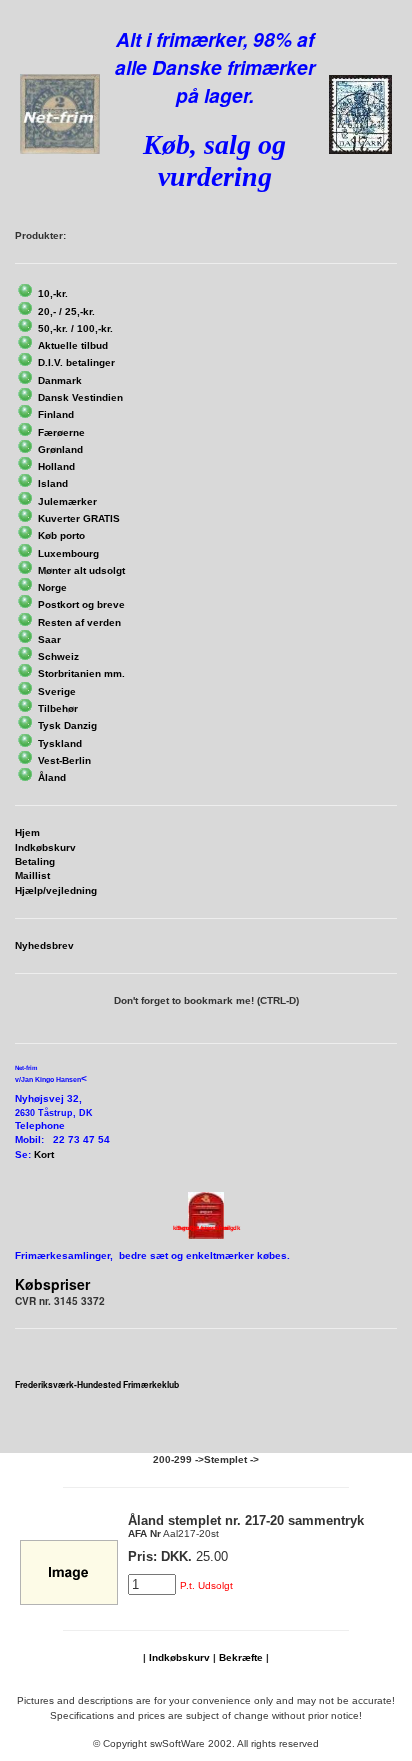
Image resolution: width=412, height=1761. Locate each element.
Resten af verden (79, 622)
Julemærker (67, 501)
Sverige (57, 691)
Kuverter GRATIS (79, 518)
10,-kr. (53, 293)
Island (53, 483)
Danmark (60, 380)
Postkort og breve (81, 604)
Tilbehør (58, 708)
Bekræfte (241, 1657)
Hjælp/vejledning (56, 890)
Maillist (32, 875)
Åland (52, 777)
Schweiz (58, 656)
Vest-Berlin (64, 760)
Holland (56, 466)
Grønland (60, 449)
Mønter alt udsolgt (81, 570)
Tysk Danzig (67, 725)
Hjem (27, 832)
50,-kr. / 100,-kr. (75, 328)
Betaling (35, 861)
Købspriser (52, 1284)
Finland (56, 414)
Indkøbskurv (45, 847)
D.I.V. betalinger (76, 362)
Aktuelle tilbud (73, 345)
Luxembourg (68, 553)
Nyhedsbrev (44, 945)
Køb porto (61, 535)
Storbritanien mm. (81, 673)
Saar (49, 639)
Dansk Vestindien (80, 397)
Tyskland (60, 743)
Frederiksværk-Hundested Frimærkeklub (97, 1384)
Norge (52, 587)
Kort (44, 1154)
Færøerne (61, 432)
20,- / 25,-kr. (66, 311)
